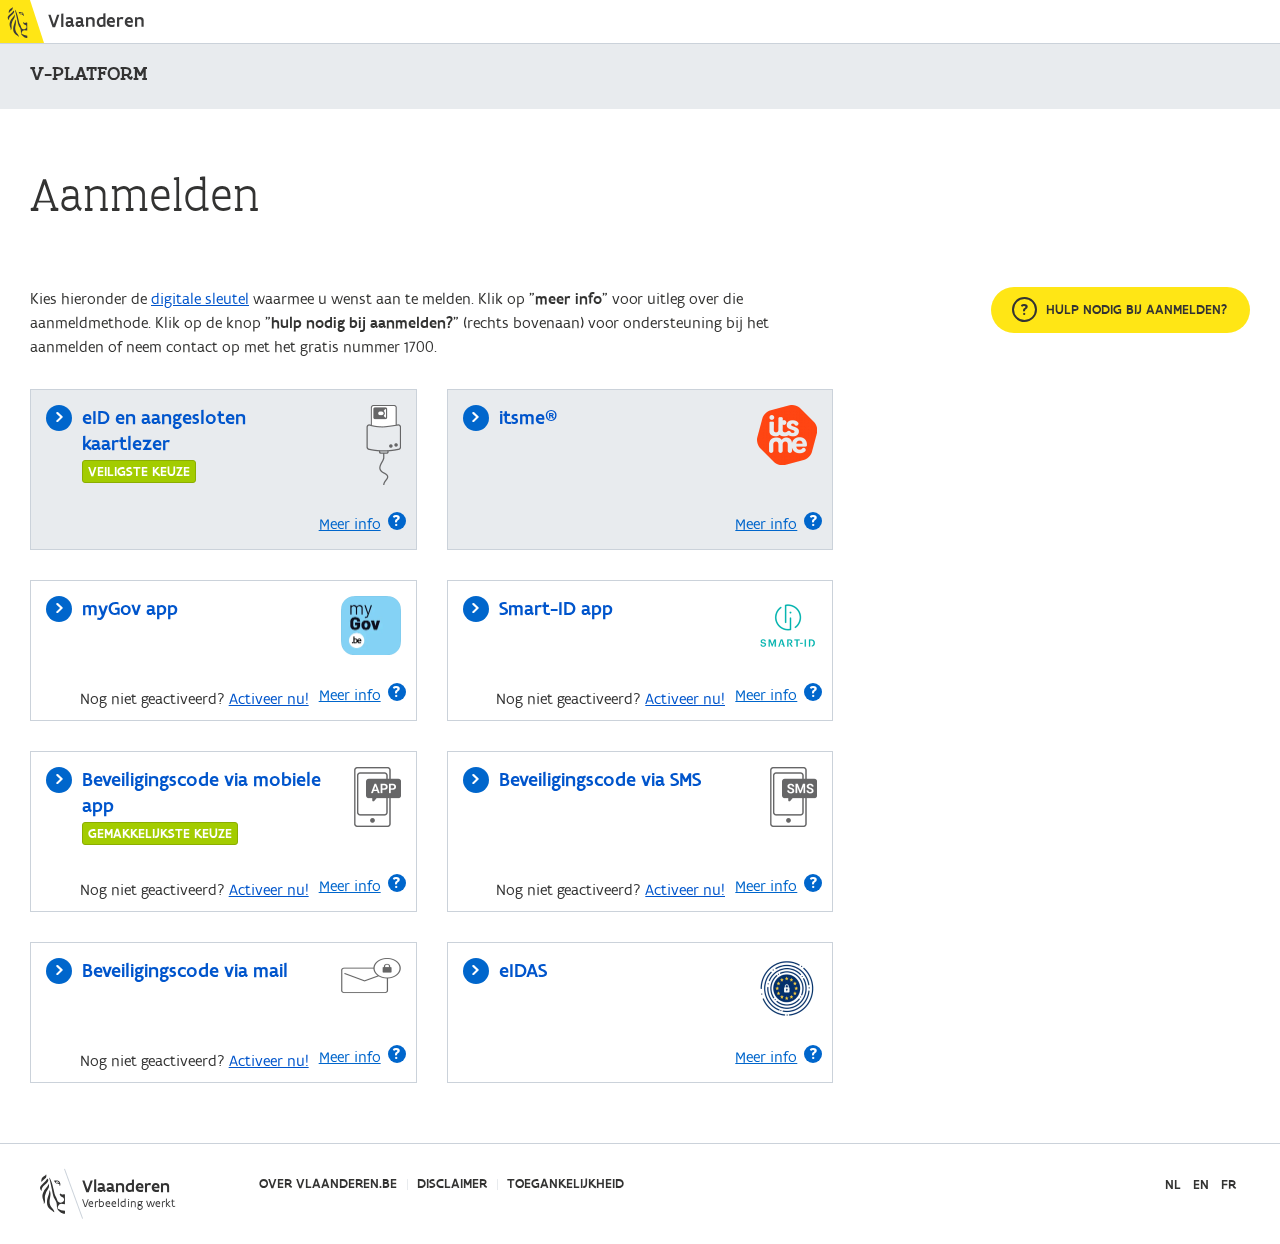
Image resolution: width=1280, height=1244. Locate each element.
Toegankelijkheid (565, 1184)
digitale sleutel (200, 299)
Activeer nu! (269, 699)
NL (1173, 1185)
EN (1201, 1185)
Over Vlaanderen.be (328, 1184)
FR (1228, 1185)
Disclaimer (452, 1184)
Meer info (350, 524)
